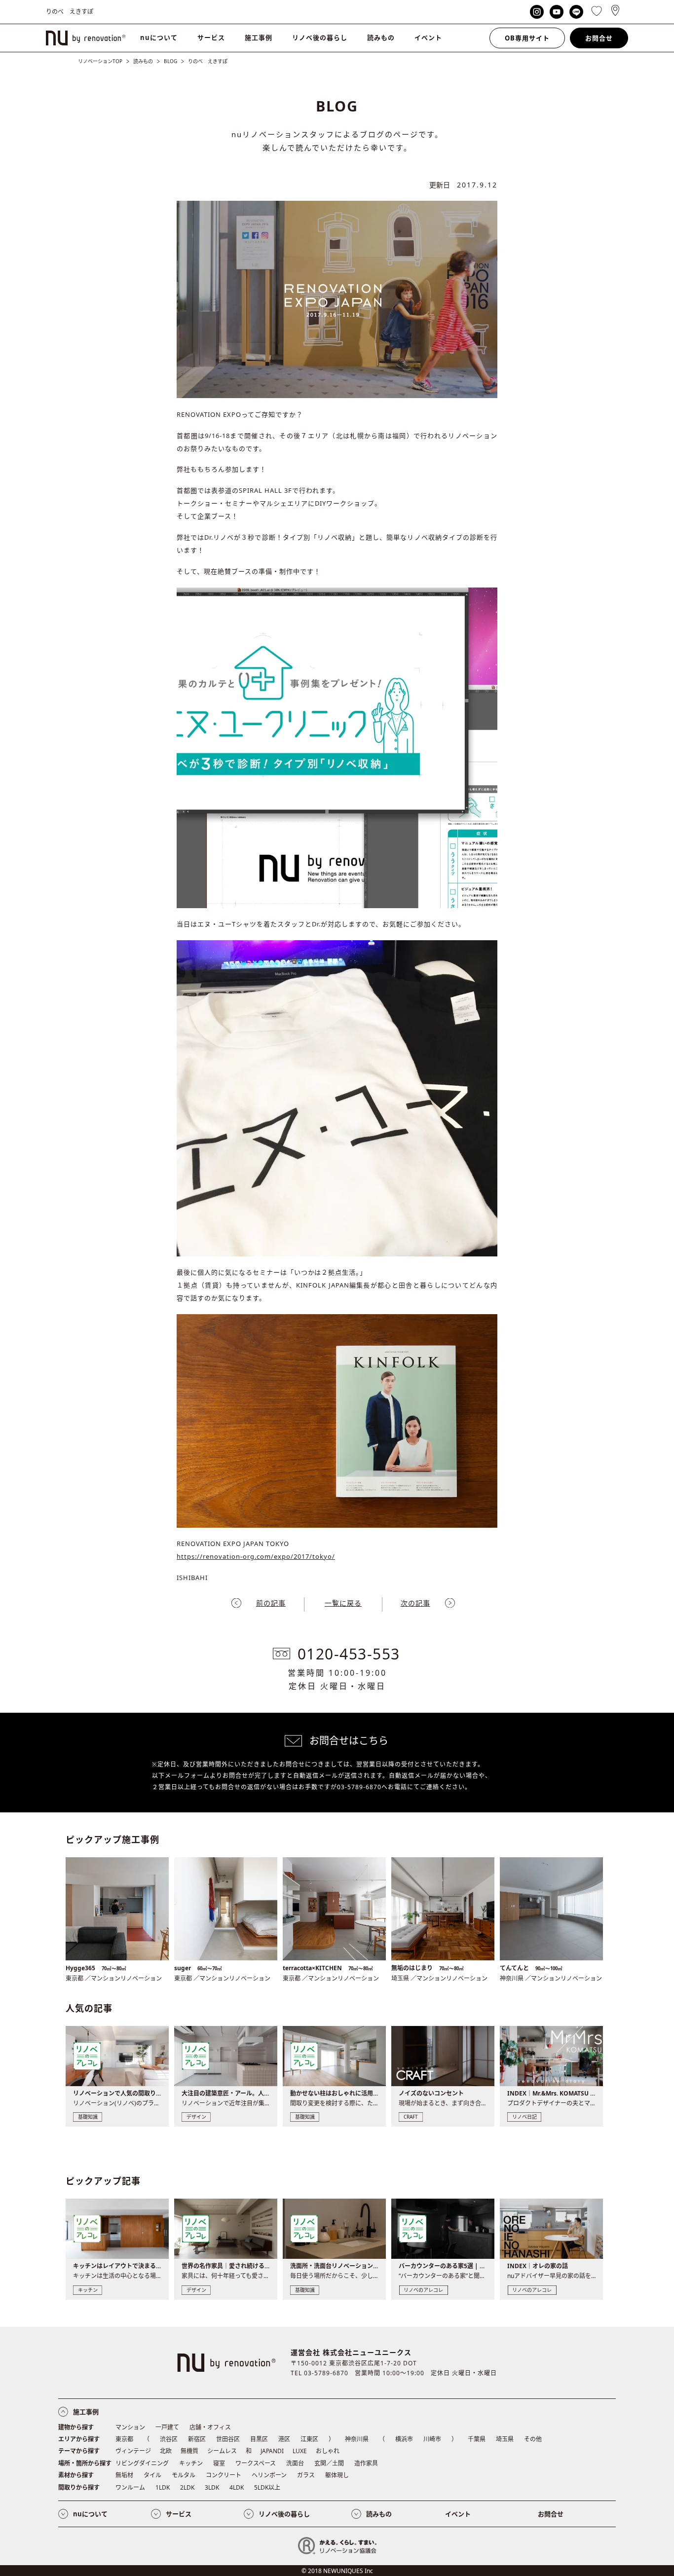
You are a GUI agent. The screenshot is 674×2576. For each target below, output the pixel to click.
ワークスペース (256, 2463)
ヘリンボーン (269, 2475)
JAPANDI (272, 2451)
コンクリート (224, 2475)
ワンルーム (130, 2487)
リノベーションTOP (100, 61)
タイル (152, 2475)
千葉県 (477, 2439)
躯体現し (337, 2475)
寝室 (219, 2463)
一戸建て (167, 2427)
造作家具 (366, 2463)
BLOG (170, 61)
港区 (284, 2439)
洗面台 (295, 2463)
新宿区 (197, 2439)
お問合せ (599, 38)
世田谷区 (228, 2439)
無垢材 (124, 2475)
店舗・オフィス (210, 2427)
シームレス (222, 2451)
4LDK (237, 2487)
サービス (211, 37)
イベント (428, 37)
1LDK (163, 2487)
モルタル (184, 2475)
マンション (130, 2427)
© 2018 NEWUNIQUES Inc (337, 2571)
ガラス (306, 2475)
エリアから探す (79, 2439)
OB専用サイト (527, 38)
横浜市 (404, 2439)
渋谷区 (169, 2439)
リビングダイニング (142, 2463)
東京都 (124, 2439)
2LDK (187, 2487)
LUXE (300, 2451)
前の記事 (271, 1603)
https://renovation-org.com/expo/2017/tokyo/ (256, 1556)
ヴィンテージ (133, 2451)
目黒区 (259, 2439)
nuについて (159, 37)
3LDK (212, 2487)
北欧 (166, 2451)
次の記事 (415, 1603)
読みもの (381, 37)
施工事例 (259, 37)
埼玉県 (505, 2439)
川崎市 (432, 2439)
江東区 (309, 2439)
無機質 (189, 2451)
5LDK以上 (267, 2487)
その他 (533, 2439)
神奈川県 (357, 2439)
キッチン (191, 2463)
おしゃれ (328, 2451)
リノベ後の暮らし (320, 37)
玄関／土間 (329, 2463)
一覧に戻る (343, 1603)
